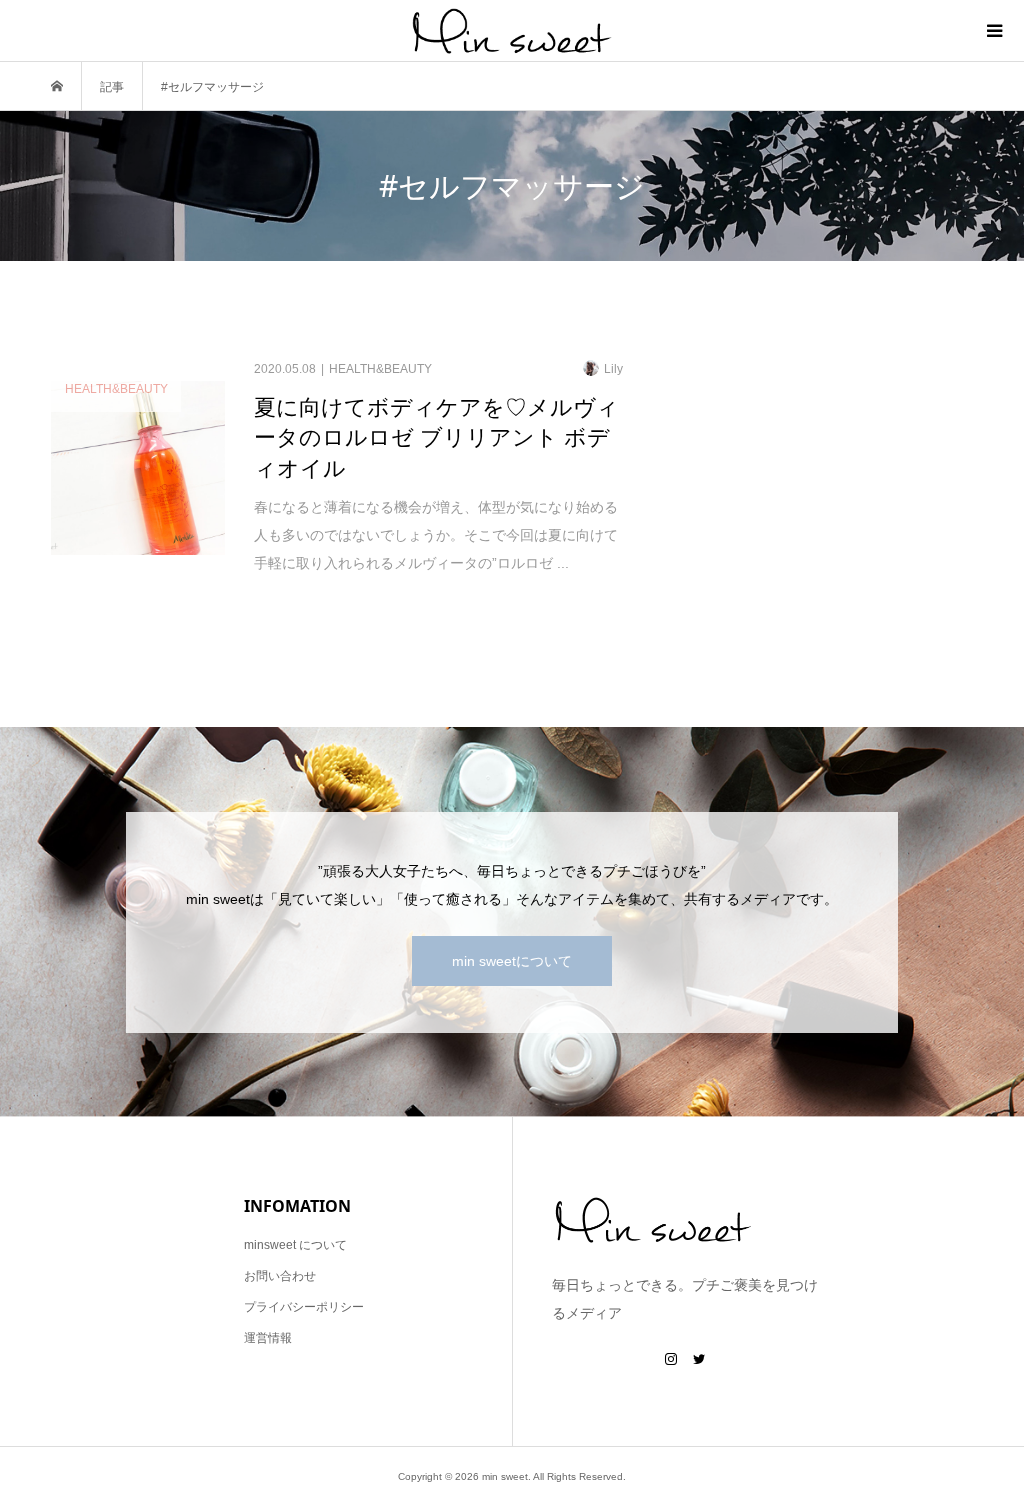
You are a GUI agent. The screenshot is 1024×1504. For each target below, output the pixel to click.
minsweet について (295, 1245)
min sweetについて (512, 961)
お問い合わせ (280, 1276)
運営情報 (268, 1338)
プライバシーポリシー (304, 1307)
